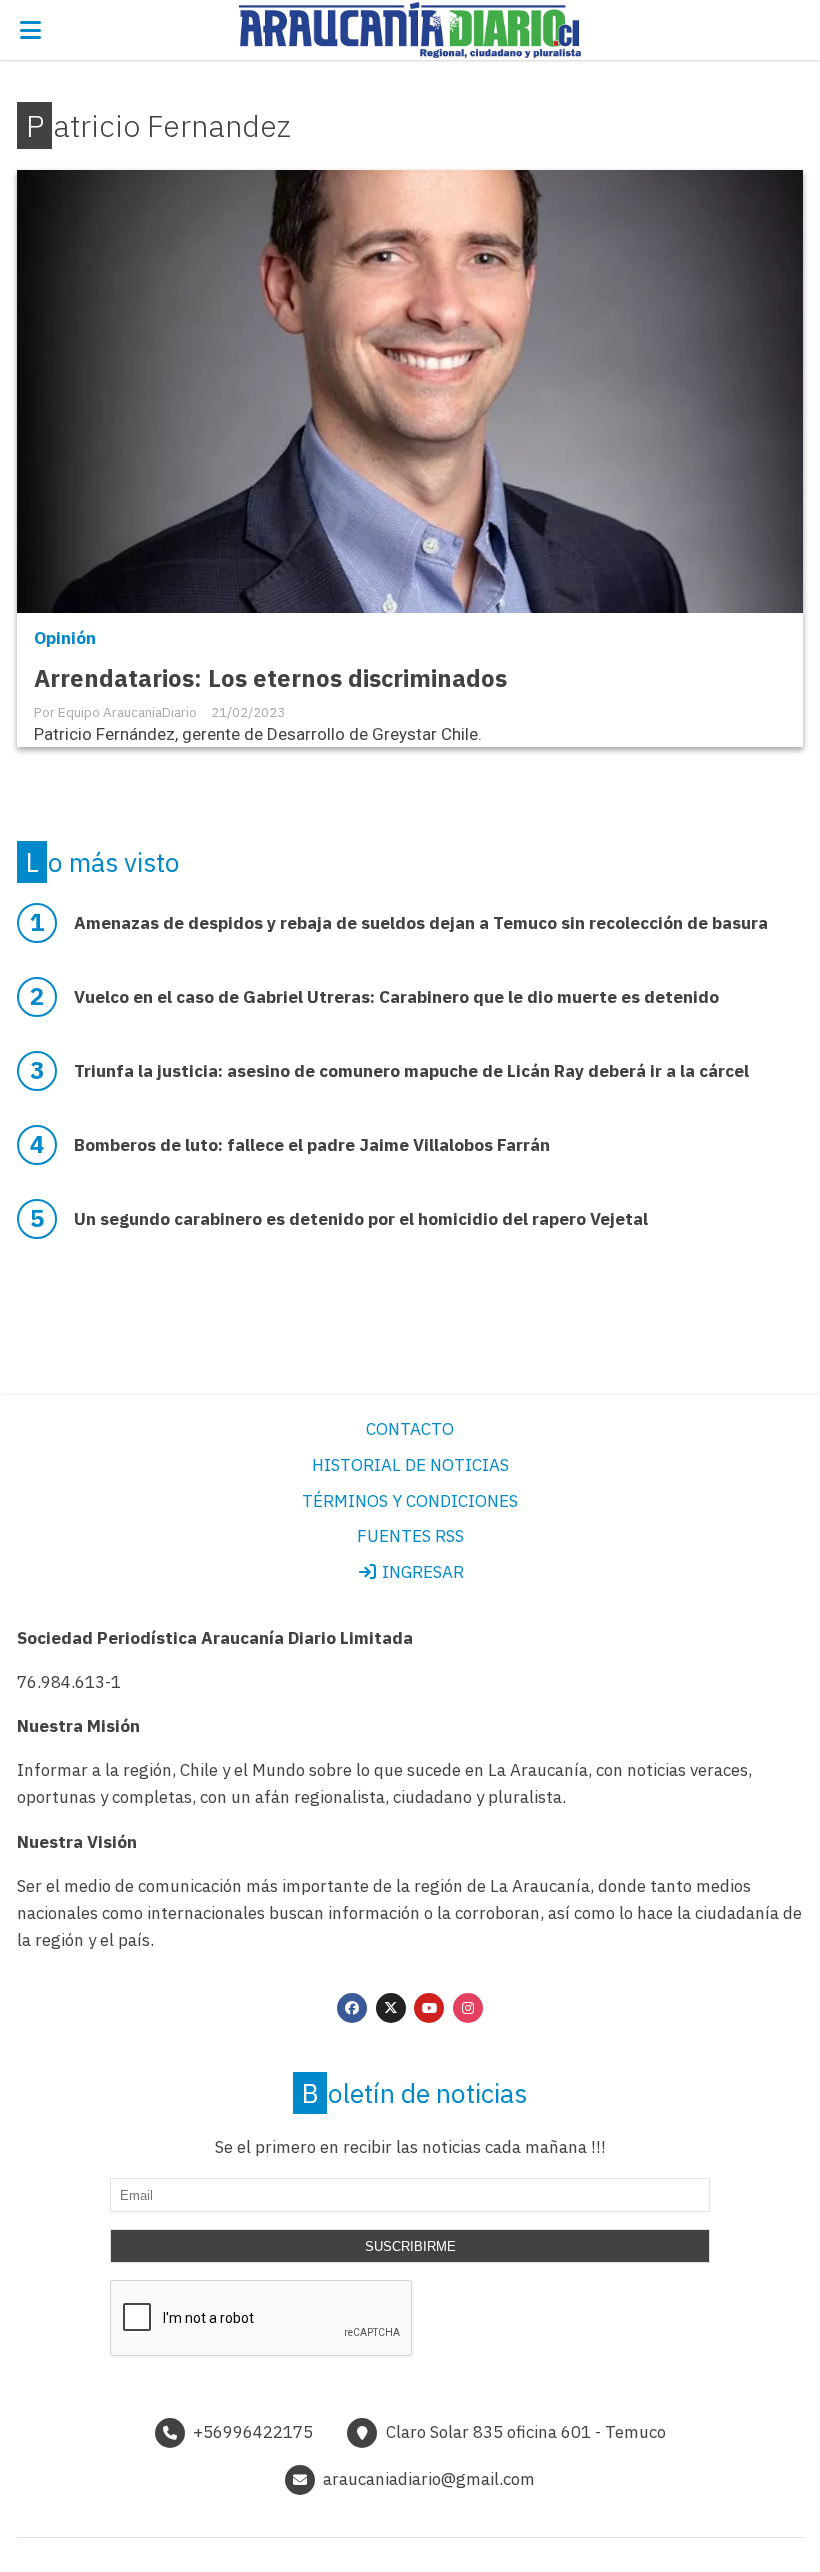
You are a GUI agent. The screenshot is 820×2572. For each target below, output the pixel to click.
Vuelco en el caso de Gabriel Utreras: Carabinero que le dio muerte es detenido (396, 997)
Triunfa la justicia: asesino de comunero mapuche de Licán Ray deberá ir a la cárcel (411, 1071)
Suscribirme (410, 2246)
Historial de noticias (410, 1465)
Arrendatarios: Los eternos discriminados (270, 678)
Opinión (65, 638)
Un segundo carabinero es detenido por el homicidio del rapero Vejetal (361, 1219)
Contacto (410, 1429)
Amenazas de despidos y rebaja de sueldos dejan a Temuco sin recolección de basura (421, 923)
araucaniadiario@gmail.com (429, 2479)
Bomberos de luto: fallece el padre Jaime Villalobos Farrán (312, 1145)
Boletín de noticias (414, 2093)
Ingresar (421, 1572)
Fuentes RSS (410, 1536)
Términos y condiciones (410, 1501)
